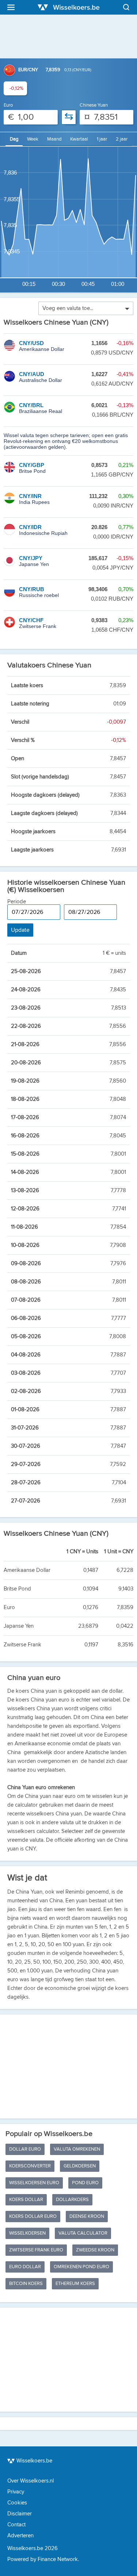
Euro (8, 105)
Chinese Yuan (94, 105)
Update (20, 930)
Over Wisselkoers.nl (31, 2481)
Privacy (16, 2492)
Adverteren (20, 2536)
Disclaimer (20, 2514)
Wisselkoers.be (34, 2461)
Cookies (17, 2503)
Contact (16, 2525)
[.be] (69, 7)
